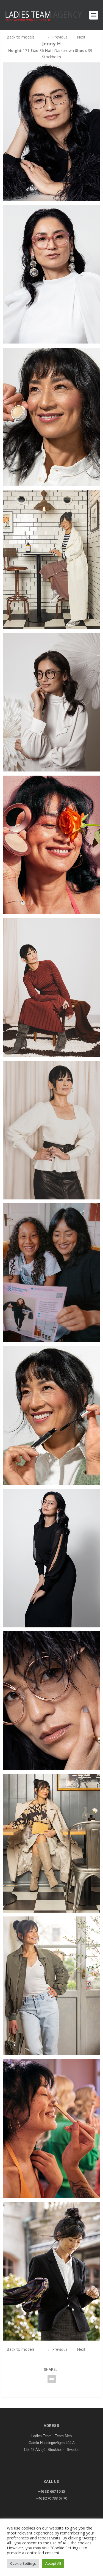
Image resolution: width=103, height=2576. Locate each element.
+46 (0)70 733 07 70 (51, 2498)
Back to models (21, 37)
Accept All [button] (53, 2563)
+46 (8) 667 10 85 (51, 2491)
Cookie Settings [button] (23, 2563)
